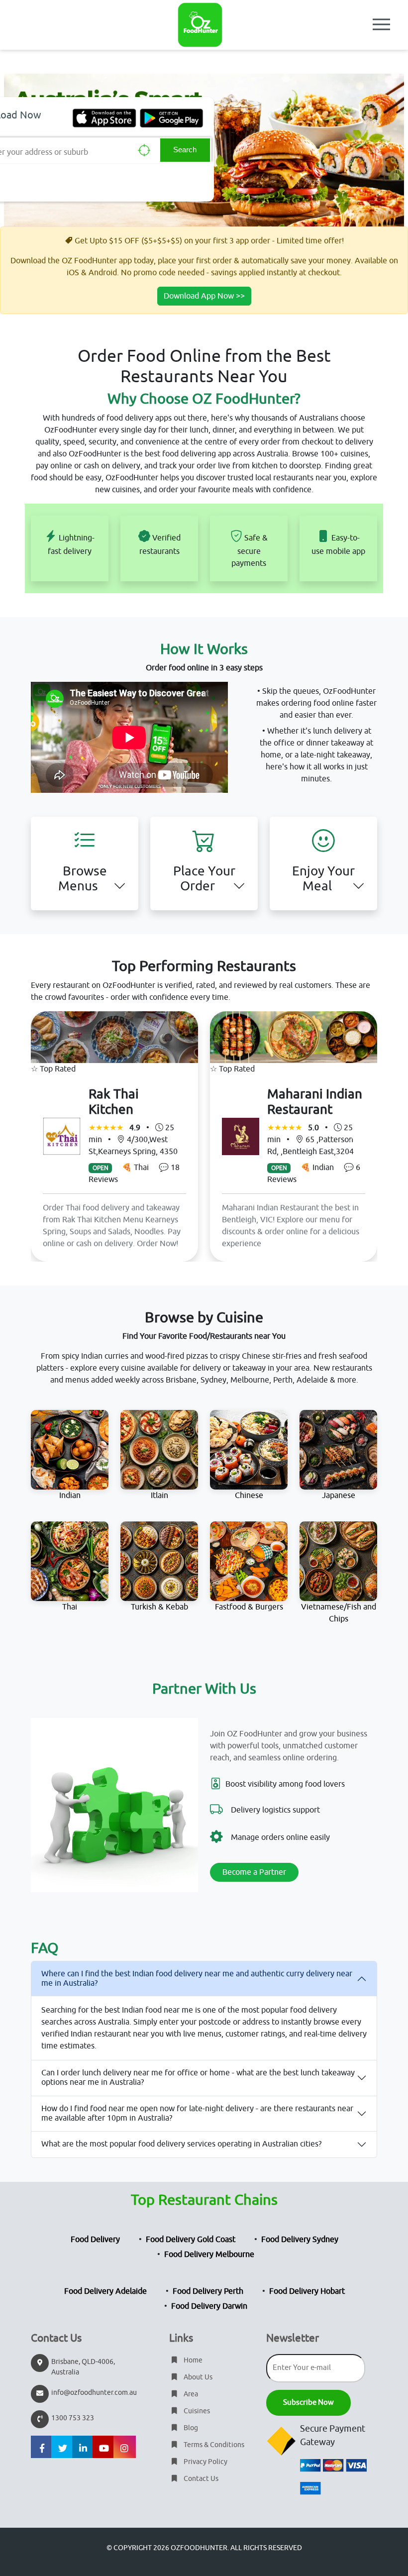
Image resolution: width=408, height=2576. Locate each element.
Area (190, 2394)
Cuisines (196, 2411)
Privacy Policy (205, 2462)
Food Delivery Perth (208, 2291)
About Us (197, 2377)
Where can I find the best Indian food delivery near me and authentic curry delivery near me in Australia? (197, 1979)
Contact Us (200, 2479)
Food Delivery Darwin (209, 2306)
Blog (190, 2428)
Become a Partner (254, 1872)
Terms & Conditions (213, 2445)
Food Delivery (95, 2240)
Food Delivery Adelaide (105, 2291)
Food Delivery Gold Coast (191, 2240)
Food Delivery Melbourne (209, 2254)
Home (192, 2360)
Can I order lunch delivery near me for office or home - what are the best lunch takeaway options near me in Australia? (198, 2078)
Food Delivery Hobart (307, 2291)
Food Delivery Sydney (300, 2240)
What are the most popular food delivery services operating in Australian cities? (181, 2144)
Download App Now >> (204, 296)
